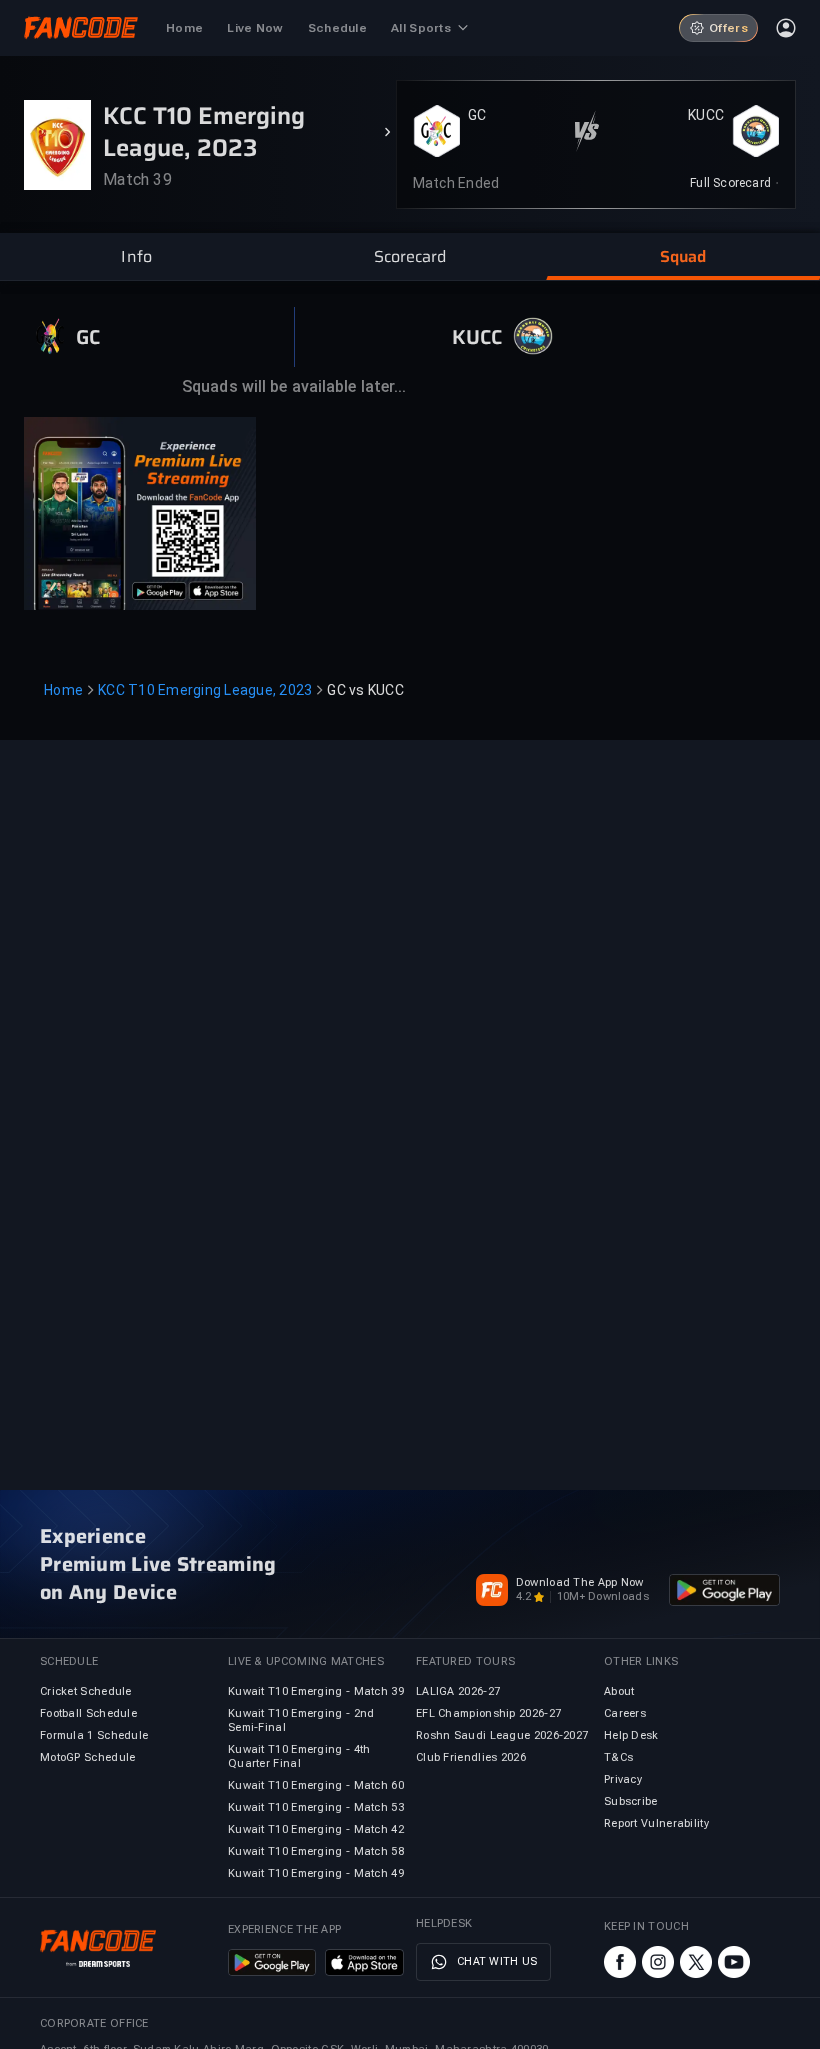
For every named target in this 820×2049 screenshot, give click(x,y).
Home (63, 690)
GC (477, 115)
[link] (734, 183)
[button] (136, 257)
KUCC (706, 115)
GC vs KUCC (365, 690)
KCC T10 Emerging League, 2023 (205, 690)
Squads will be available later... (294, 386)
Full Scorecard (730, 183)
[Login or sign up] (786, 28)
